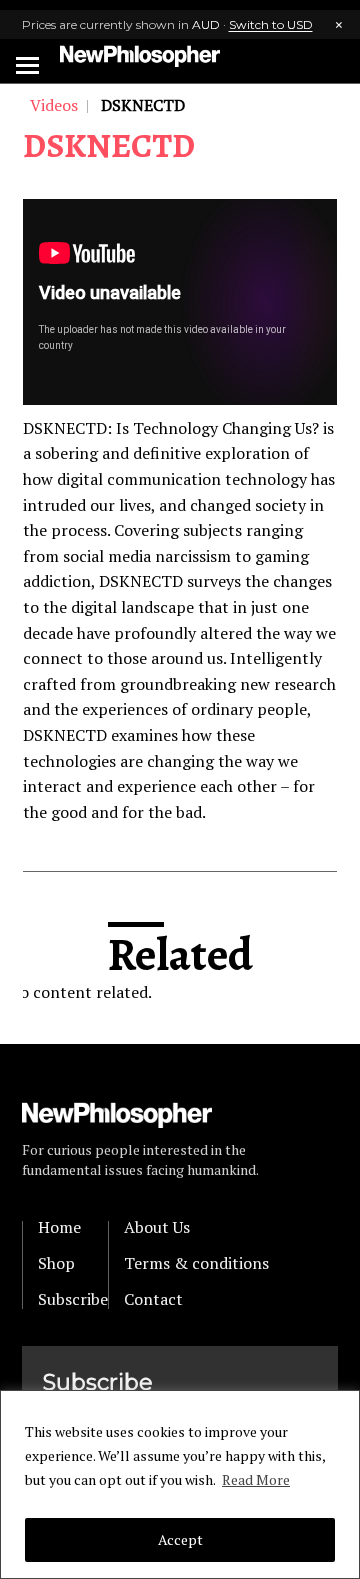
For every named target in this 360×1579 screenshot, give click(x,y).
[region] (180, 1484)
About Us (157, 1227)
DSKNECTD (109, 145)
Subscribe (73, 1299)
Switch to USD (271, 24)
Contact (153, 1299)
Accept (180, 1539)
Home (59, 1227)
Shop (56, 1263)
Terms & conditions (196, 1263)
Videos (54, 105)
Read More (256, 1479)
